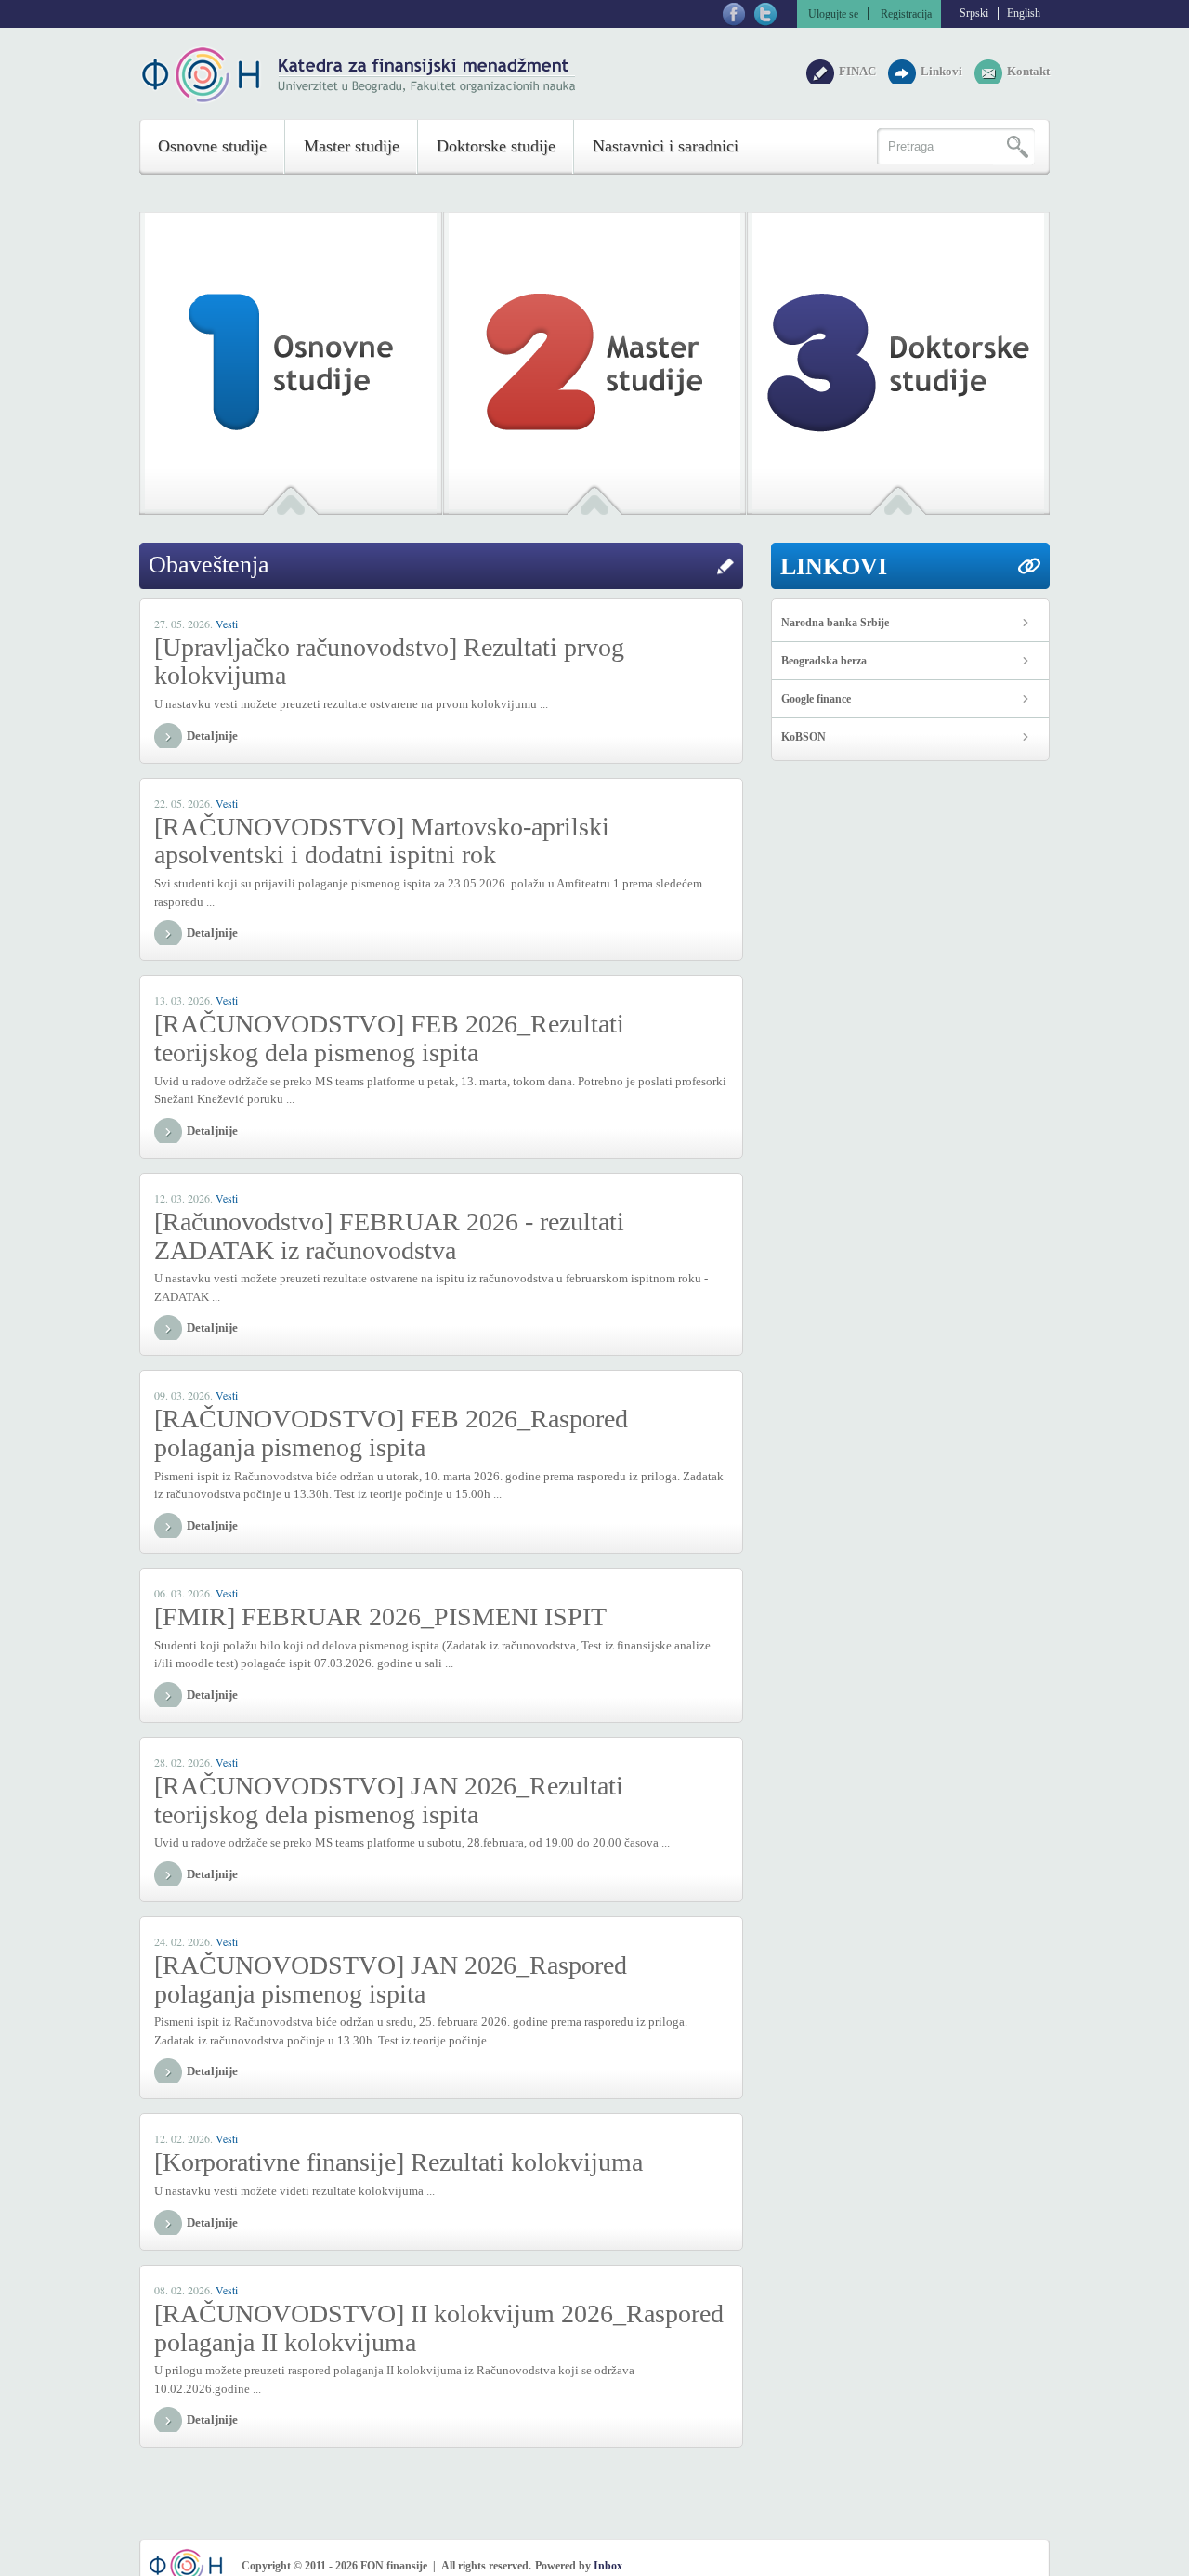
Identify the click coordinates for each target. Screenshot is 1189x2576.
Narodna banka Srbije (835, 623)
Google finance (816, 699)
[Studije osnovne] (291, 359)
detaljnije (212, 736)
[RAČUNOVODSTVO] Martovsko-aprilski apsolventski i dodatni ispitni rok (382, 841)
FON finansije (359, 75)
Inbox (608, 2566)
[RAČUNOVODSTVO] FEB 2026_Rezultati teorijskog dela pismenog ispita (389, 1038)
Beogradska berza (824, 661)
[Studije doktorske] (898, 359)
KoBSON (804, 737)
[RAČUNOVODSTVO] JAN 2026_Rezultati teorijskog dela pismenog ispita (389, 1800)
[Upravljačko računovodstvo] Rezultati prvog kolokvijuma (389, 662)
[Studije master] (594, 359)
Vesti (227, 624)
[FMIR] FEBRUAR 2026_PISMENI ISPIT (380, 1617)
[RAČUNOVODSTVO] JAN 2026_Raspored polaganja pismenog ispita (391, 1979)
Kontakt (1028, 71)
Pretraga (1014, 147)
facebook (734, 14)
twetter (765, 14)
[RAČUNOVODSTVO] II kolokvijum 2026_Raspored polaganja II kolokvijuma (439, 2328)
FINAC (859, 71)
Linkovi (943, 71)
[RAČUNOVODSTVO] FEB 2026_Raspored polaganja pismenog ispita (391, 1433)
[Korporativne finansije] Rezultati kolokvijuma (399, 2162)
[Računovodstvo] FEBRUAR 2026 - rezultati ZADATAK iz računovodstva (389, 1236)
